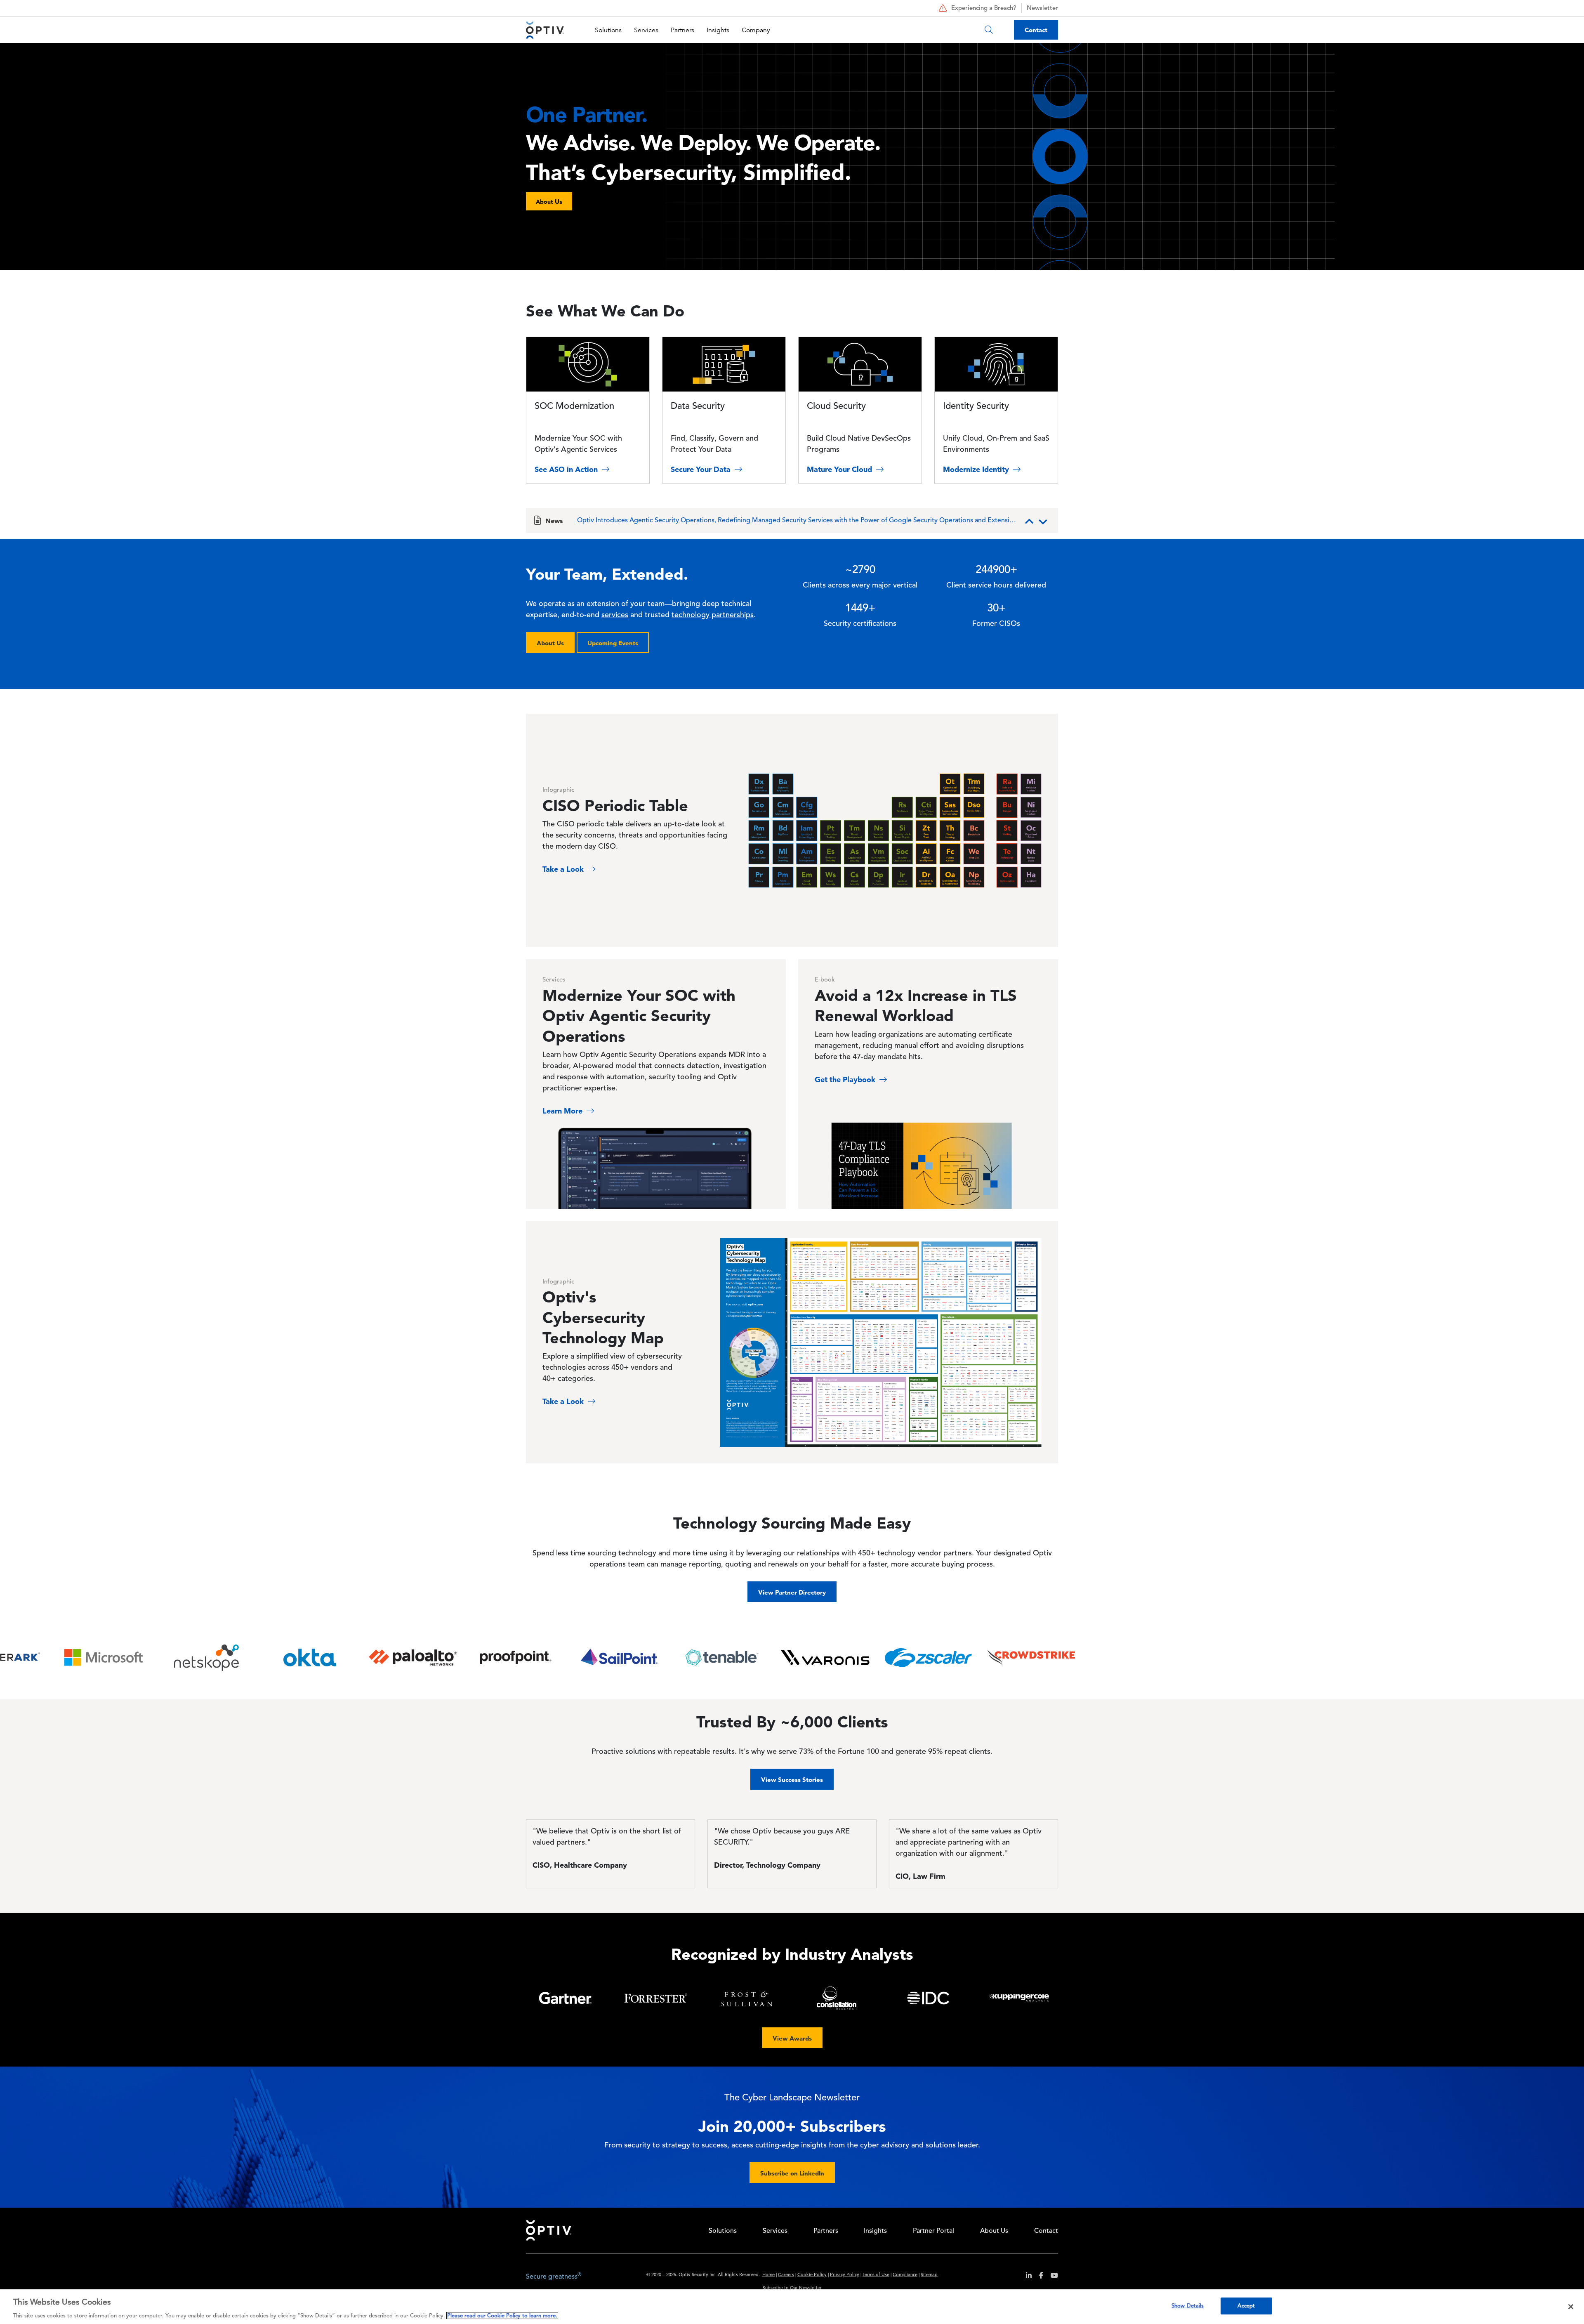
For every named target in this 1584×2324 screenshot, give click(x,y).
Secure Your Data (702, 469)
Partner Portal (933, 2231)
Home (768, 2275)
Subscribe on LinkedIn (792, 2173)
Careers (786, 2275)
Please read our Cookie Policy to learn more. (502, 2316)
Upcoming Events (613, 643)
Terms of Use (876, 2275)
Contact (1036, 30)
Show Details (1188, 2306)
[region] (792, 2307)
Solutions (608, 30)
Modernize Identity (977, 469)
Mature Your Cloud (840, 469)
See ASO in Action (567, 469)
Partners (682, 30)
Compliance (905, 2275)
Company (756, 30)
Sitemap (929, 2275)
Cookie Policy (812, 2275)
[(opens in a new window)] (1026, 2277)
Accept (1246, 2306)
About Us (550, 643)
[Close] (1571, 2307)
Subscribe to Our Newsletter (792, 2288)
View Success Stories (792, 1780)
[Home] (545, 30)
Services (646, 30)
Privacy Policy (845, 2275)
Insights (718, 30)
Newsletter (1042, 8)
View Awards (792, 2038)
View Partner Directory (792, 1592)
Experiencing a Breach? (984, 8)
